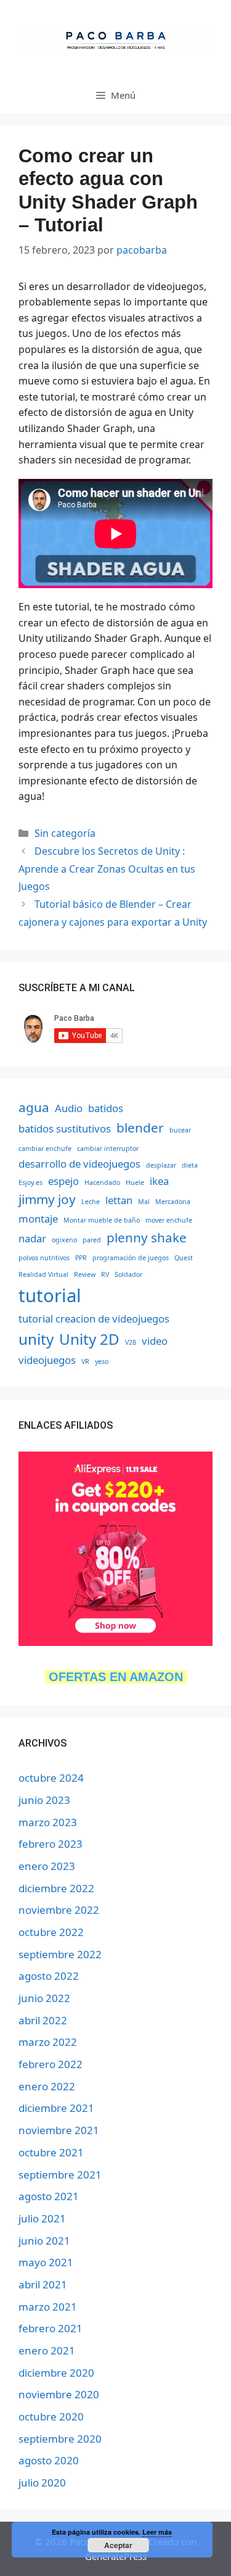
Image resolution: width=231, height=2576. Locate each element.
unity (36, 1339)
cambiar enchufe (45, 1149)
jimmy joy (47, 1199)
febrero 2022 (51, 2064)
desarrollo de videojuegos (79, 1164)
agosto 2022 (49, 1976)
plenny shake (147, 1237)
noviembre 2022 (59, 1910)
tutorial (50, 1295)
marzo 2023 (48, 1822)
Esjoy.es (30, 1182)
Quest (184, 1258)
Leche (91, 1202)
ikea (159, 1181)
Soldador (128, 1274)
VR (85, 1361)
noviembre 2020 (59, 2394)
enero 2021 (47, 2350)
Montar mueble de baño (102, 1220)
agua (34, 1107)
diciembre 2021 (56, 2108)
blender (140, 1128)
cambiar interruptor (108, 1149)
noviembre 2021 (59, 2130)
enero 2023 (47, 1866)
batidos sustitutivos (65, 1128)
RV (105, 1274)
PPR (81, 1258)
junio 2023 (44, 1800)
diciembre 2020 (56, 2373)
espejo (63, 1181)
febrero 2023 (51, 1844)
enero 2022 (47, 2086)
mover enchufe (169, 1220)
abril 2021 (43, 2284)
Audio (69, 1108)
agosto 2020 (49, 2460)
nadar (32, 1238)
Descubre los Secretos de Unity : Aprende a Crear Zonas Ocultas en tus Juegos (107, 869)
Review (85, 1274)
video (155, 1341)
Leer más (157, 2532)
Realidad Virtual (43, 1274)
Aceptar (118, 2545)
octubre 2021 (51, 2152)
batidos (106, 1108)
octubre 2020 (51, 2416)
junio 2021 (44, 2241)
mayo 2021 (46, 2262)
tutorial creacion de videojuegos (94, 1319)
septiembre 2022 (60, 1954)
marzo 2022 (48, 2042)
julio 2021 (42, 2218)
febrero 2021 (51, 2328)
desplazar (161, 1165)
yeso (102, 1361)
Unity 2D (89, 1339)
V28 (131, 1342)
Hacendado (102, 1182)
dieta (190, 1165)
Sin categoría (65, 833)
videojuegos (47, 1360)
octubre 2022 (51, 1932)
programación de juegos (131, 1258)
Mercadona (173, 1202)
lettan (119, 1200)
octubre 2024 (51, 1778)
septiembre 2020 (60, 2439)
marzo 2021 (48, 2307)
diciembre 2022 (56, 1888)
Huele (135, 1182)
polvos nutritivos (44, 1258)
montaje (38, 1219)
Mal (144, 1202)
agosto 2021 (49, 2196)
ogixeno (64, 1240)
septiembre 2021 (60, 2175)
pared (92, 1240)
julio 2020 (42, 2483)
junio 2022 (44, 1998)
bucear (180, 1130)
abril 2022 (43, 2020)
